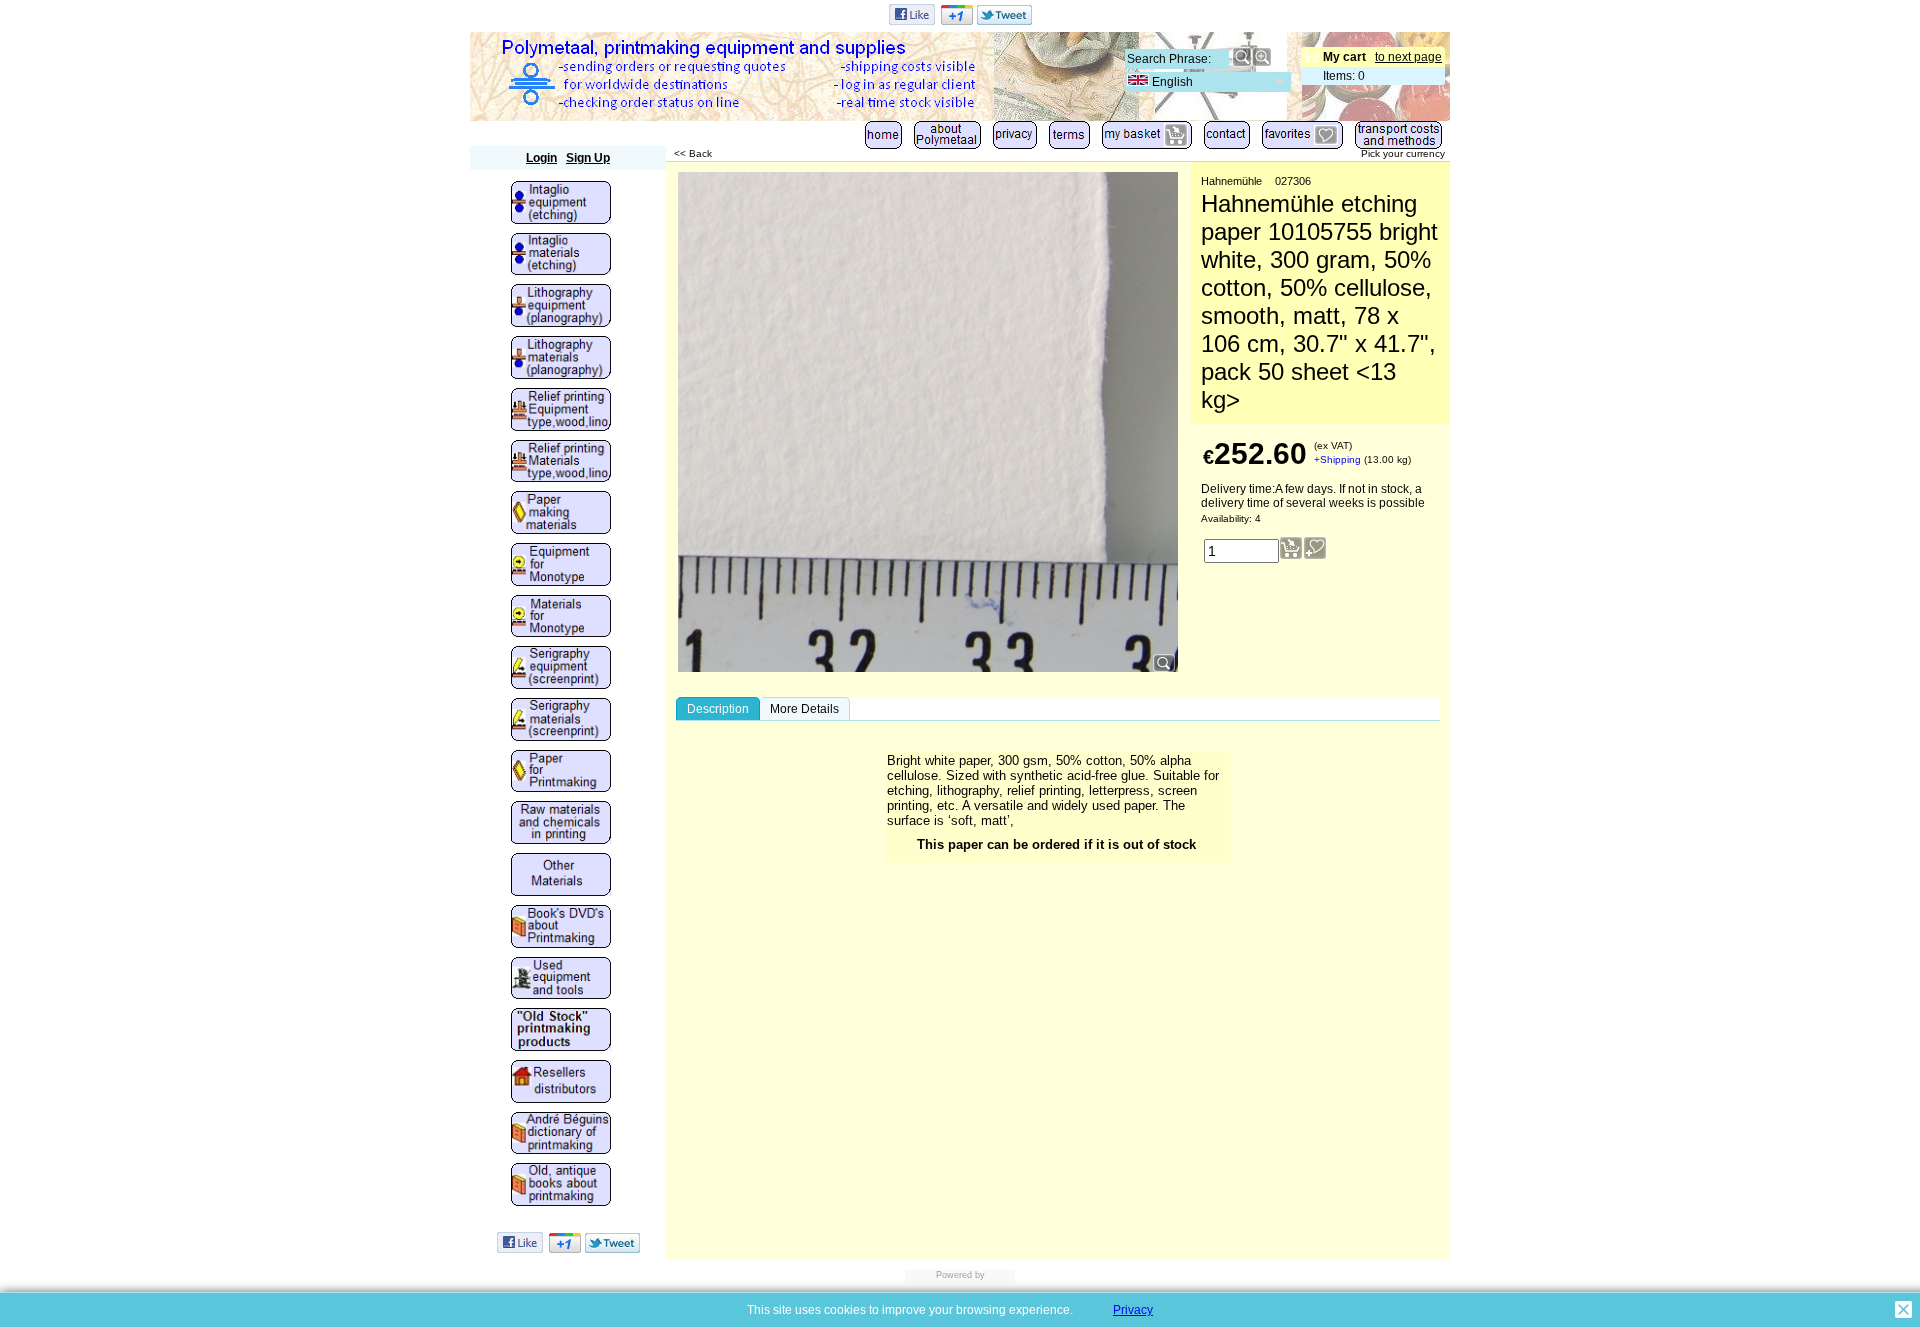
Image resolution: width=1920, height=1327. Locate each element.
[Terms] (1069, 139)
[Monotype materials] (561, 618)
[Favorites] (1302, 139)
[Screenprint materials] (561, 721)
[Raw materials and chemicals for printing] (561, 824)
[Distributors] (561, 1083)
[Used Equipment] (561, 980)
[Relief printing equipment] (561, 411)
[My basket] (1147, 139)
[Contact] (1227, 139)
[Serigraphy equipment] (561, 669)
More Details (804, 709)
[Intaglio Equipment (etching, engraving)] (561, 204)
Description (718, 709)
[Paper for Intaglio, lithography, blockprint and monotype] (561, 773)
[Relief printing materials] (561, 463)
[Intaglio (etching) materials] (561, 256)
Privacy (1133, 1310)
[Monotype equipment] (561, 566)
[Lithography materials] (561, 359)
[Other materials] (561, 876)
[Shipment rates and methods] (1398, 139)
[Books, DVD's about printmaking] (561, 928)
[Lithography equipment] (561, 307)
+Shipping (1337, 459)
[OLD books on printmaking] (561, 1186)
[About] (947, 139)
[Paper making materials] (561, 514)
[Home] (883, 139)
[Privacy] (1015, 139)
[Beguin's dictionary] (561, 1135)
